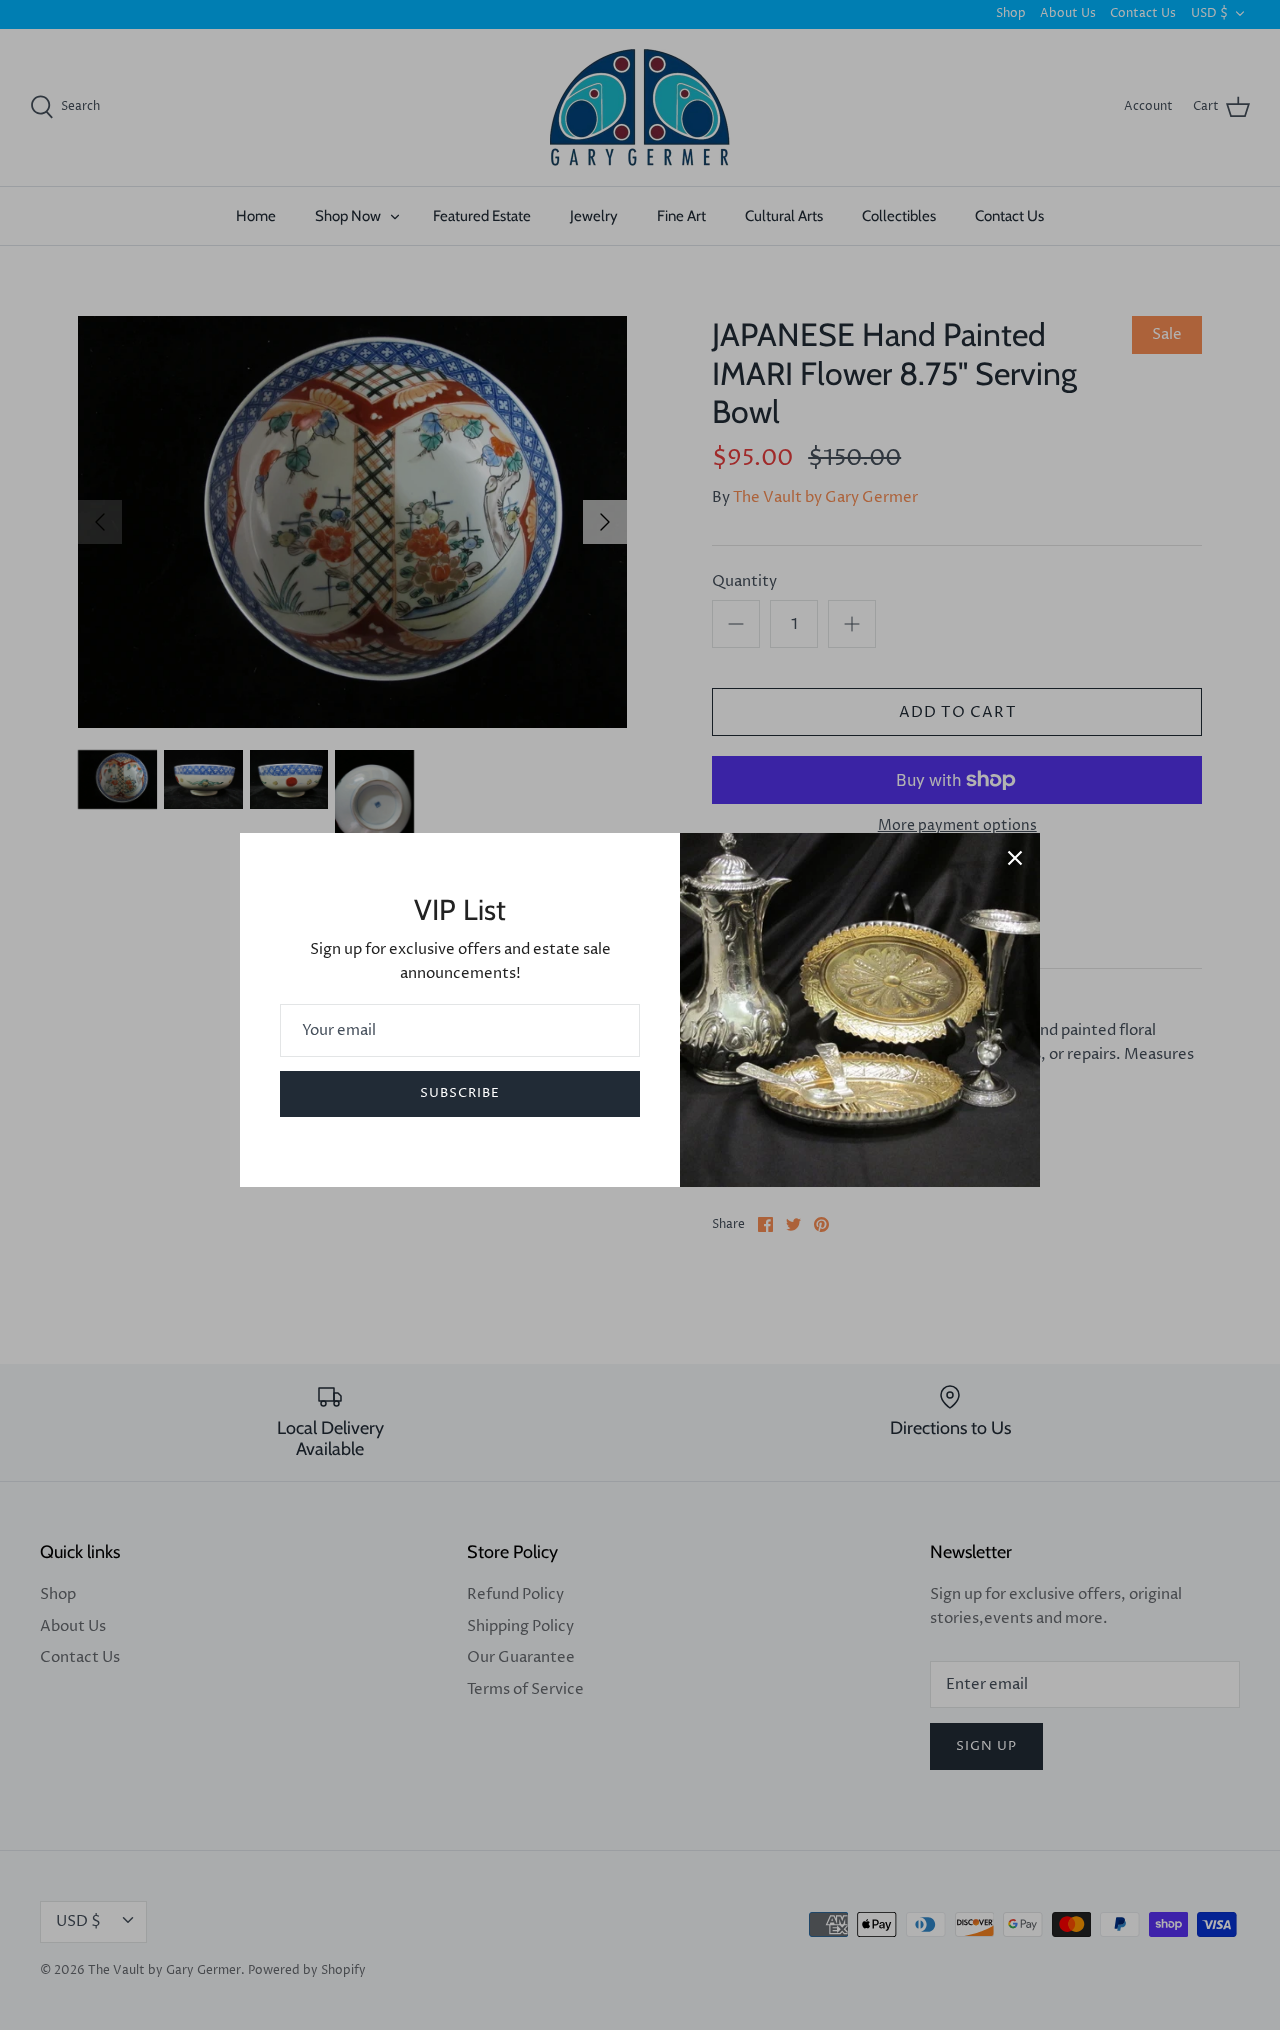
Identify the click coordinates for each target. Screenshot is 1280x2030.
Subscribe (460, 1093)
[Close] (1015, 858)
